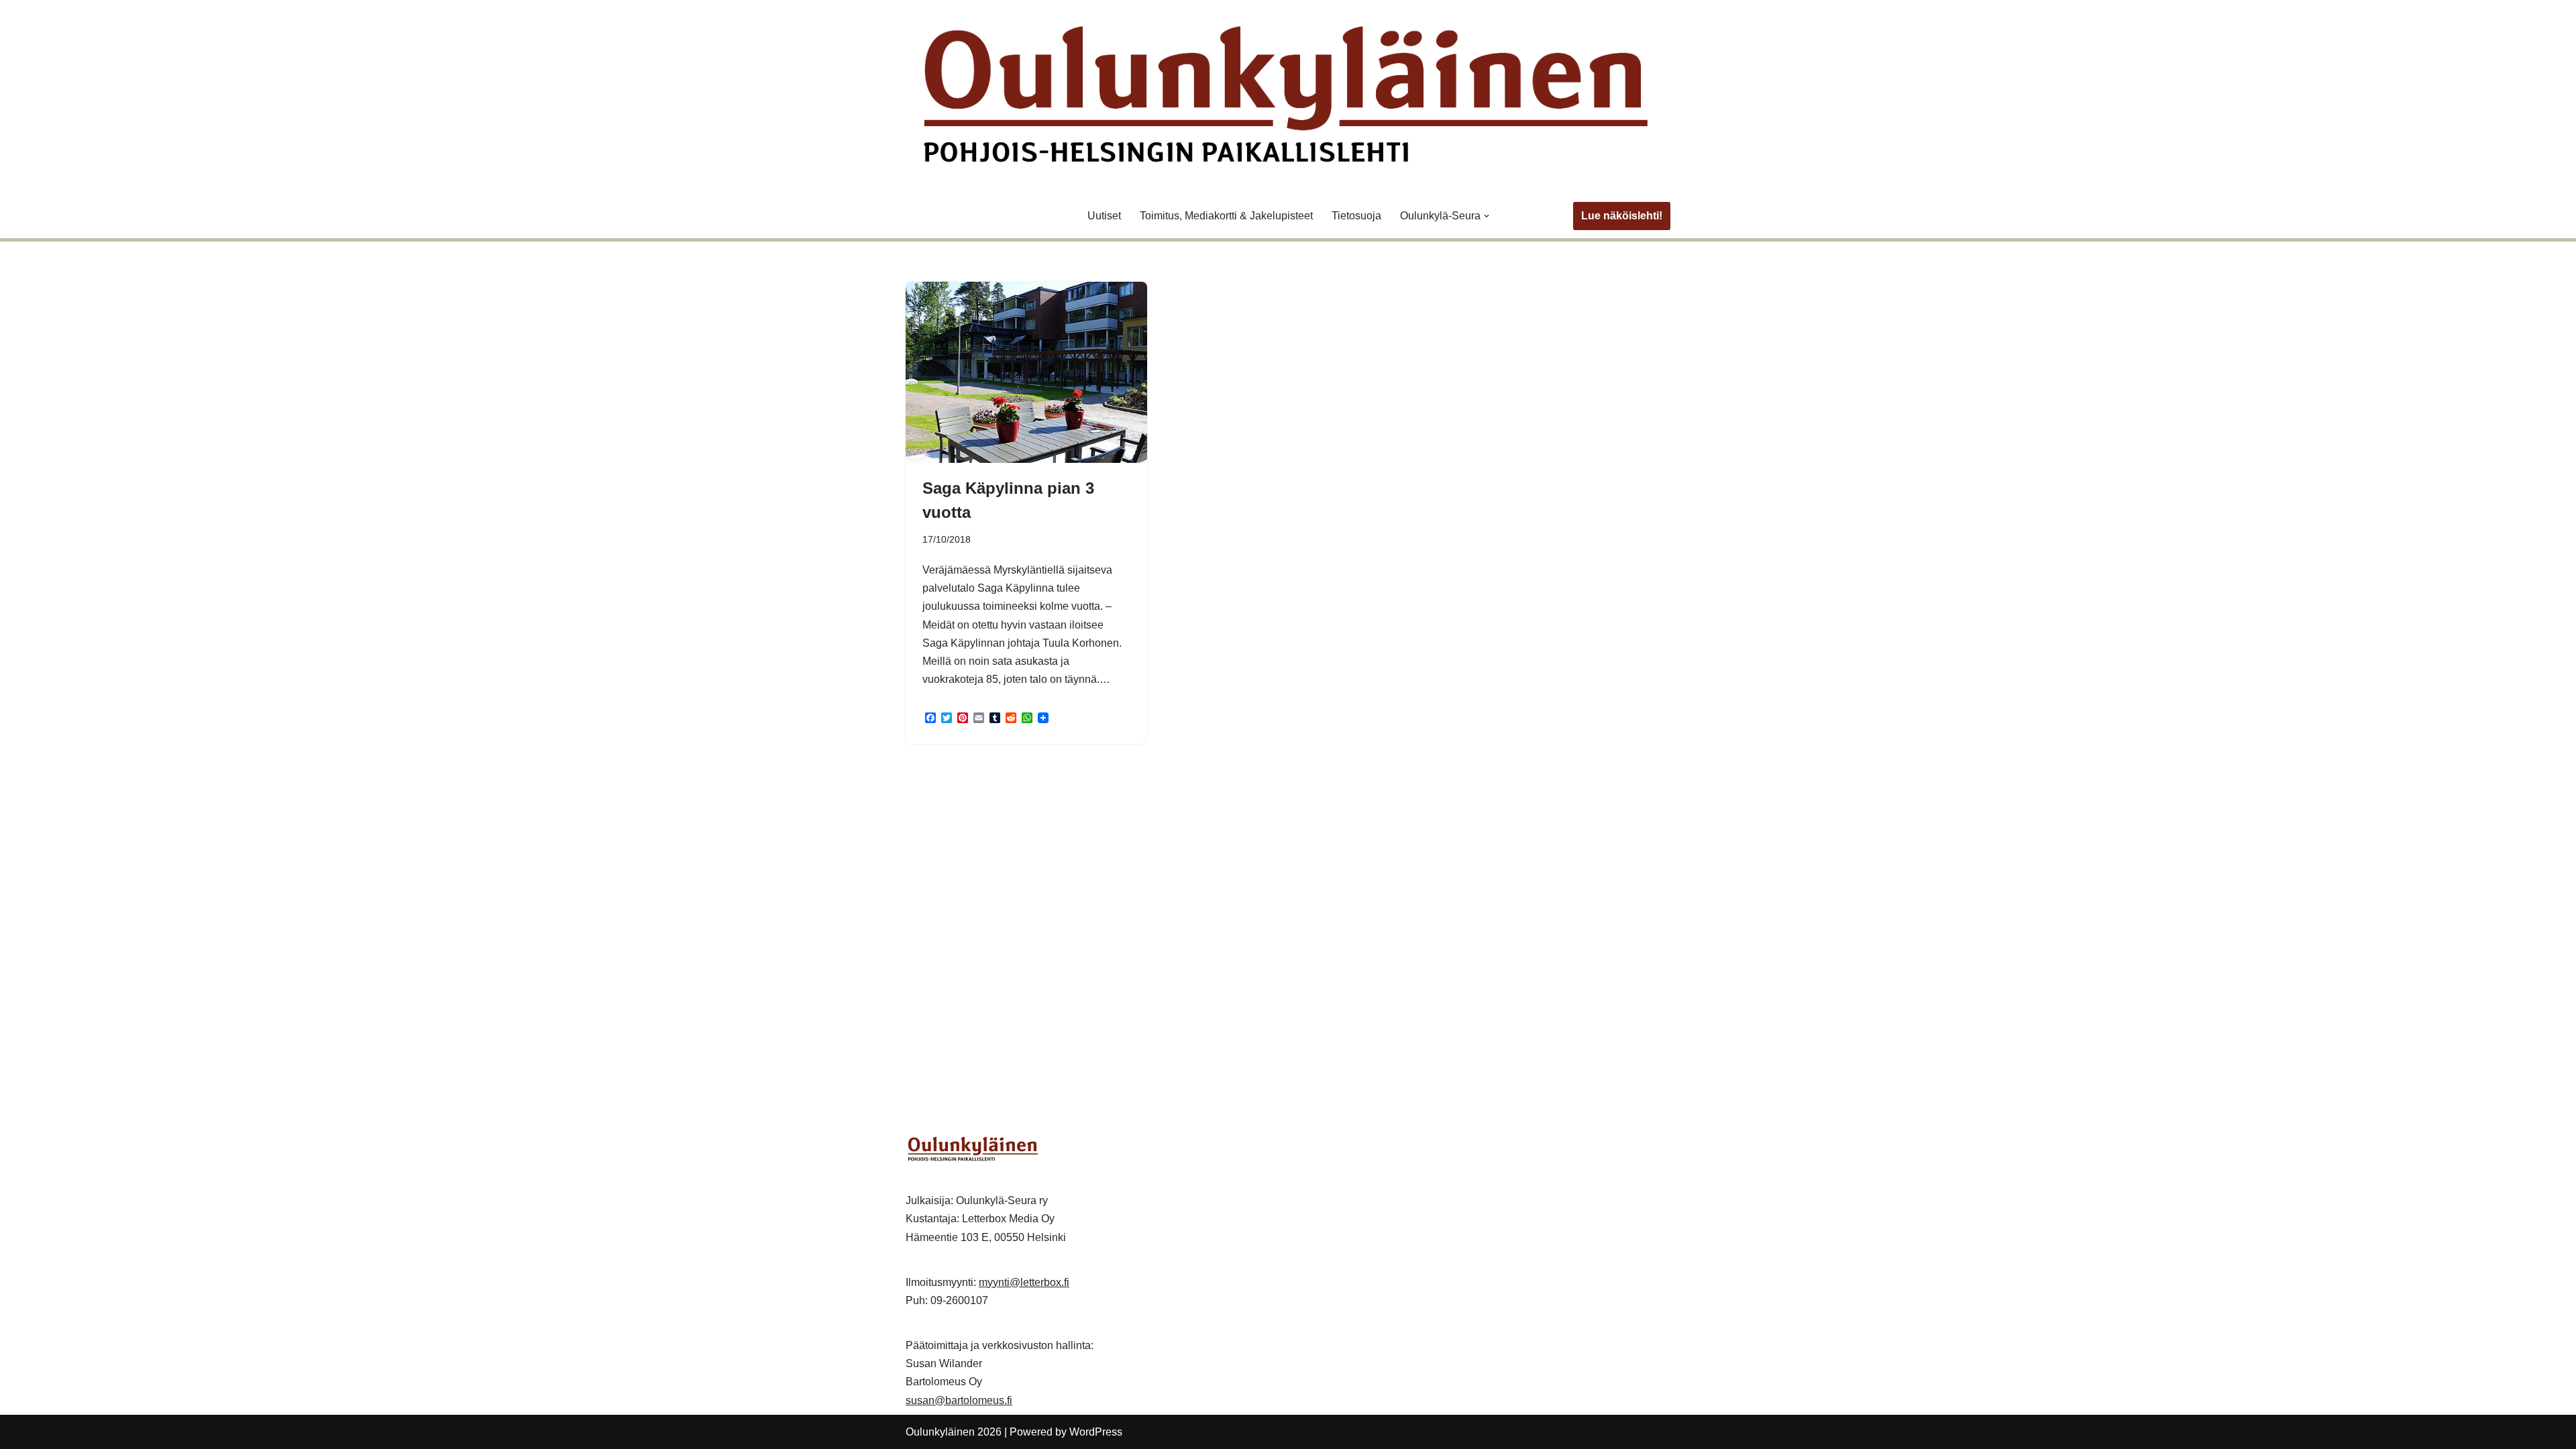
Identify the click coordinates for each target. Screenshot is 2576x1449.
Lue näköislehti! (1622, 216)
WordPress (1096, 1432)
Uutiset (1104, 216)
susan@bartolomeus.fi (959, 1400)
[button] (1487, 216)
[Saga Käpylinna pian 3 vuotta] (1026, 372)
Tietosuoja (1356, 216)
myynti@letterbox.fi (1024, 1282)
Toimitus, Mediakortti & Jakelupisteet (1226, 216)
